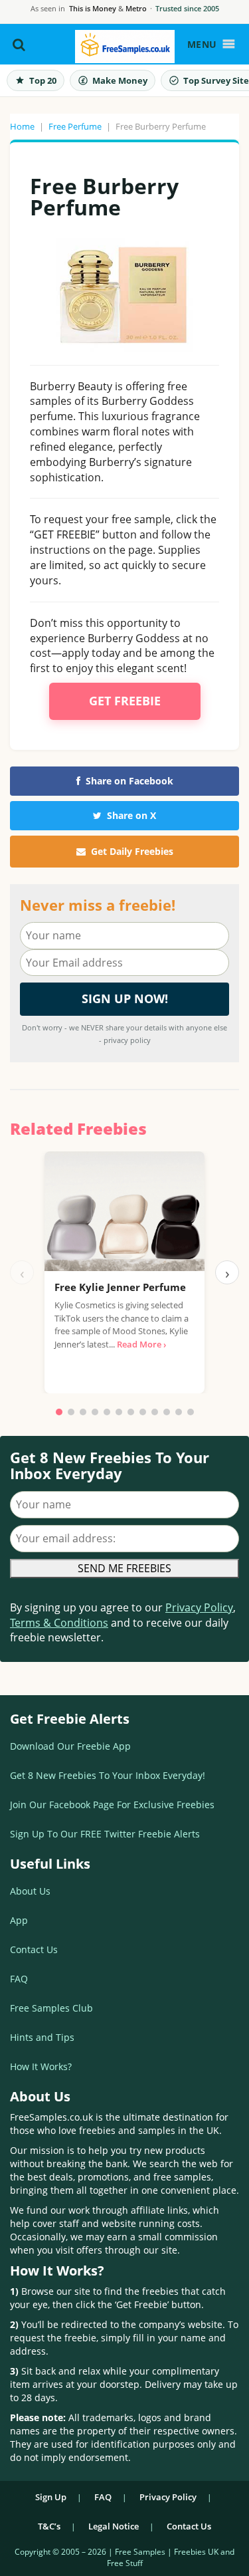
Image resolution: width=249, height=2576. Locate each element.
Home (22, 126)
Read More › (141, 1344)
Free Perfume (75, 126)
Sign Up (51, 2497)
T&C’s (49, 2526)
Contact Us (34, 1949)
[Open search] (19, 45)
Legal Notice (114, 2526)
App (19, 1920)
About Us (30, 1891)
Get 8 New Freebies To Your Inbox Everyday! (108, 1775)
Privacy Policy (199, 1607)
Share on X (131, 815)
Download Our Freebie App (70, 1746)
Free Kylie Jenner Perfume (120, 1287)
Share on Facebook (129, 781)
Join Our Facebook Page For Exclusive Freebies (112, 1805)
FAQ (19, 1979)
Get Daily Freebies (132, 851)
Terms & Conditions (59, 1623)
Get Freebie (125, 701)
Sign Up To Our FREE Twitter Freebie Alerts (105, 1834)
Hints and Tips (42, 2037)
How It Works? (41, 2066)
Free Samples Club (51, 2008)
